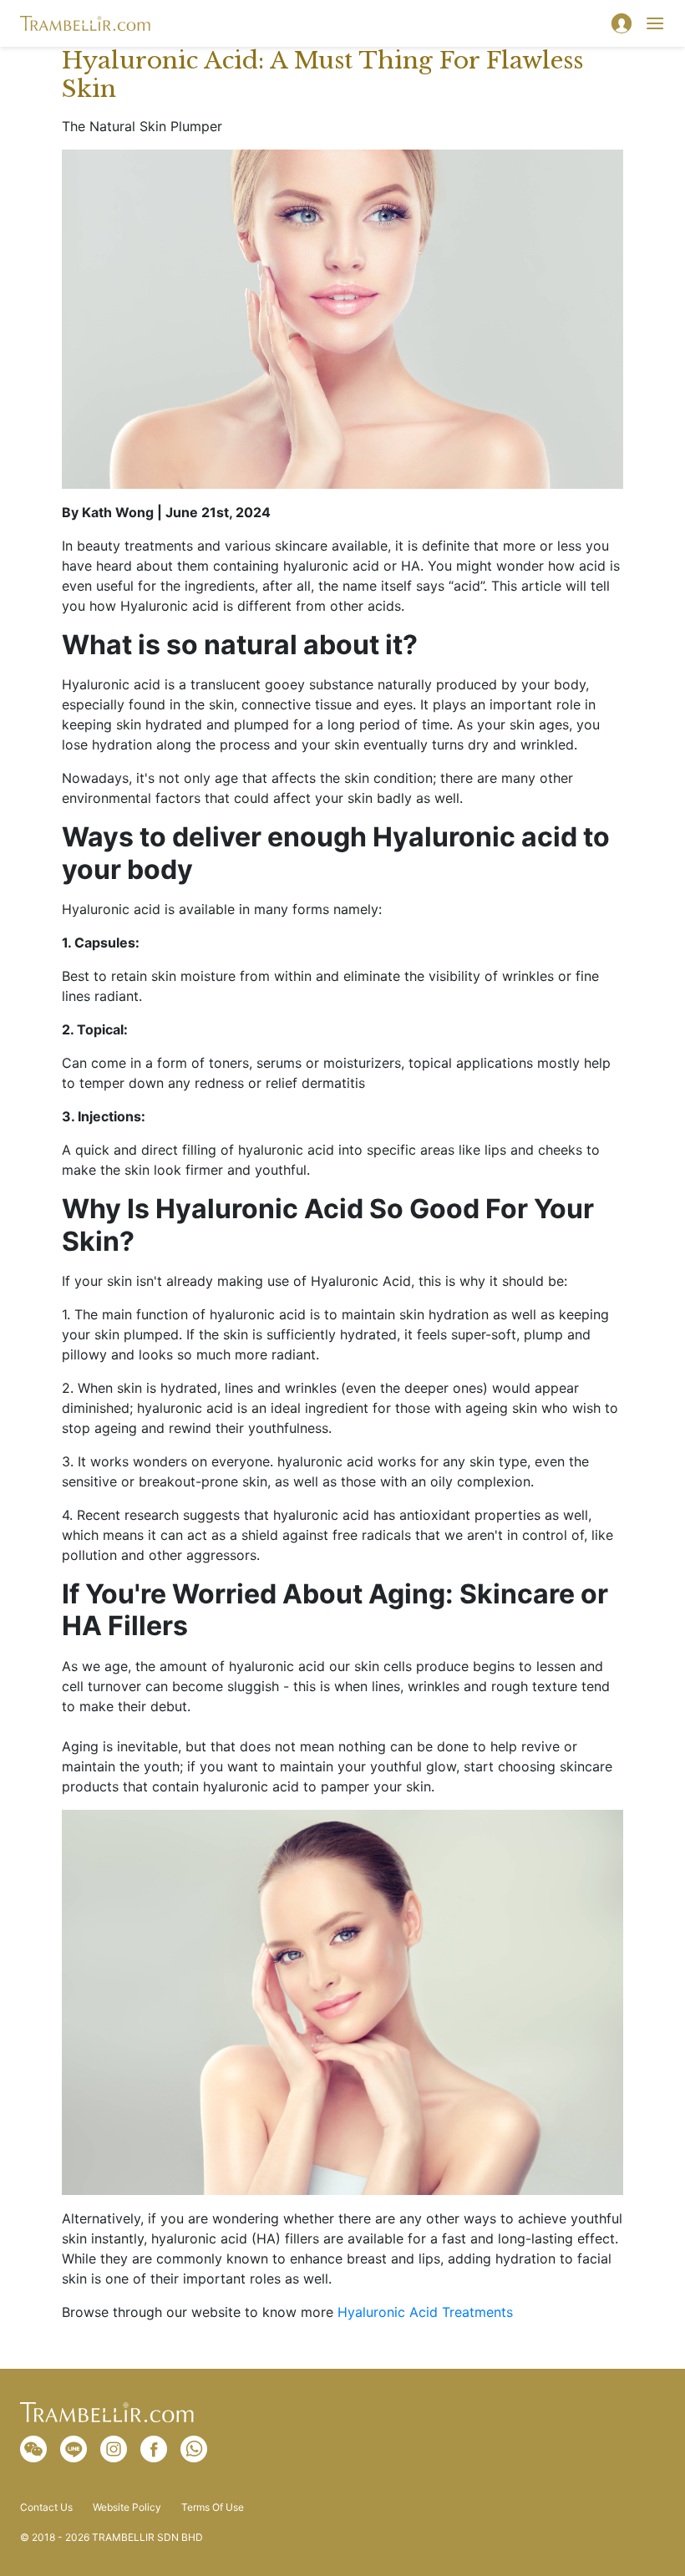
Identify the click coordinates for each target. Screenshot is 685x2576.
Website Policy (127, 2507)
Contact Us (46, 2507)
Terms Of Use (213, 2507)
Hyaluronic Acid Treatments (425, 2312)
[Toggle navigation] (655, 23)
